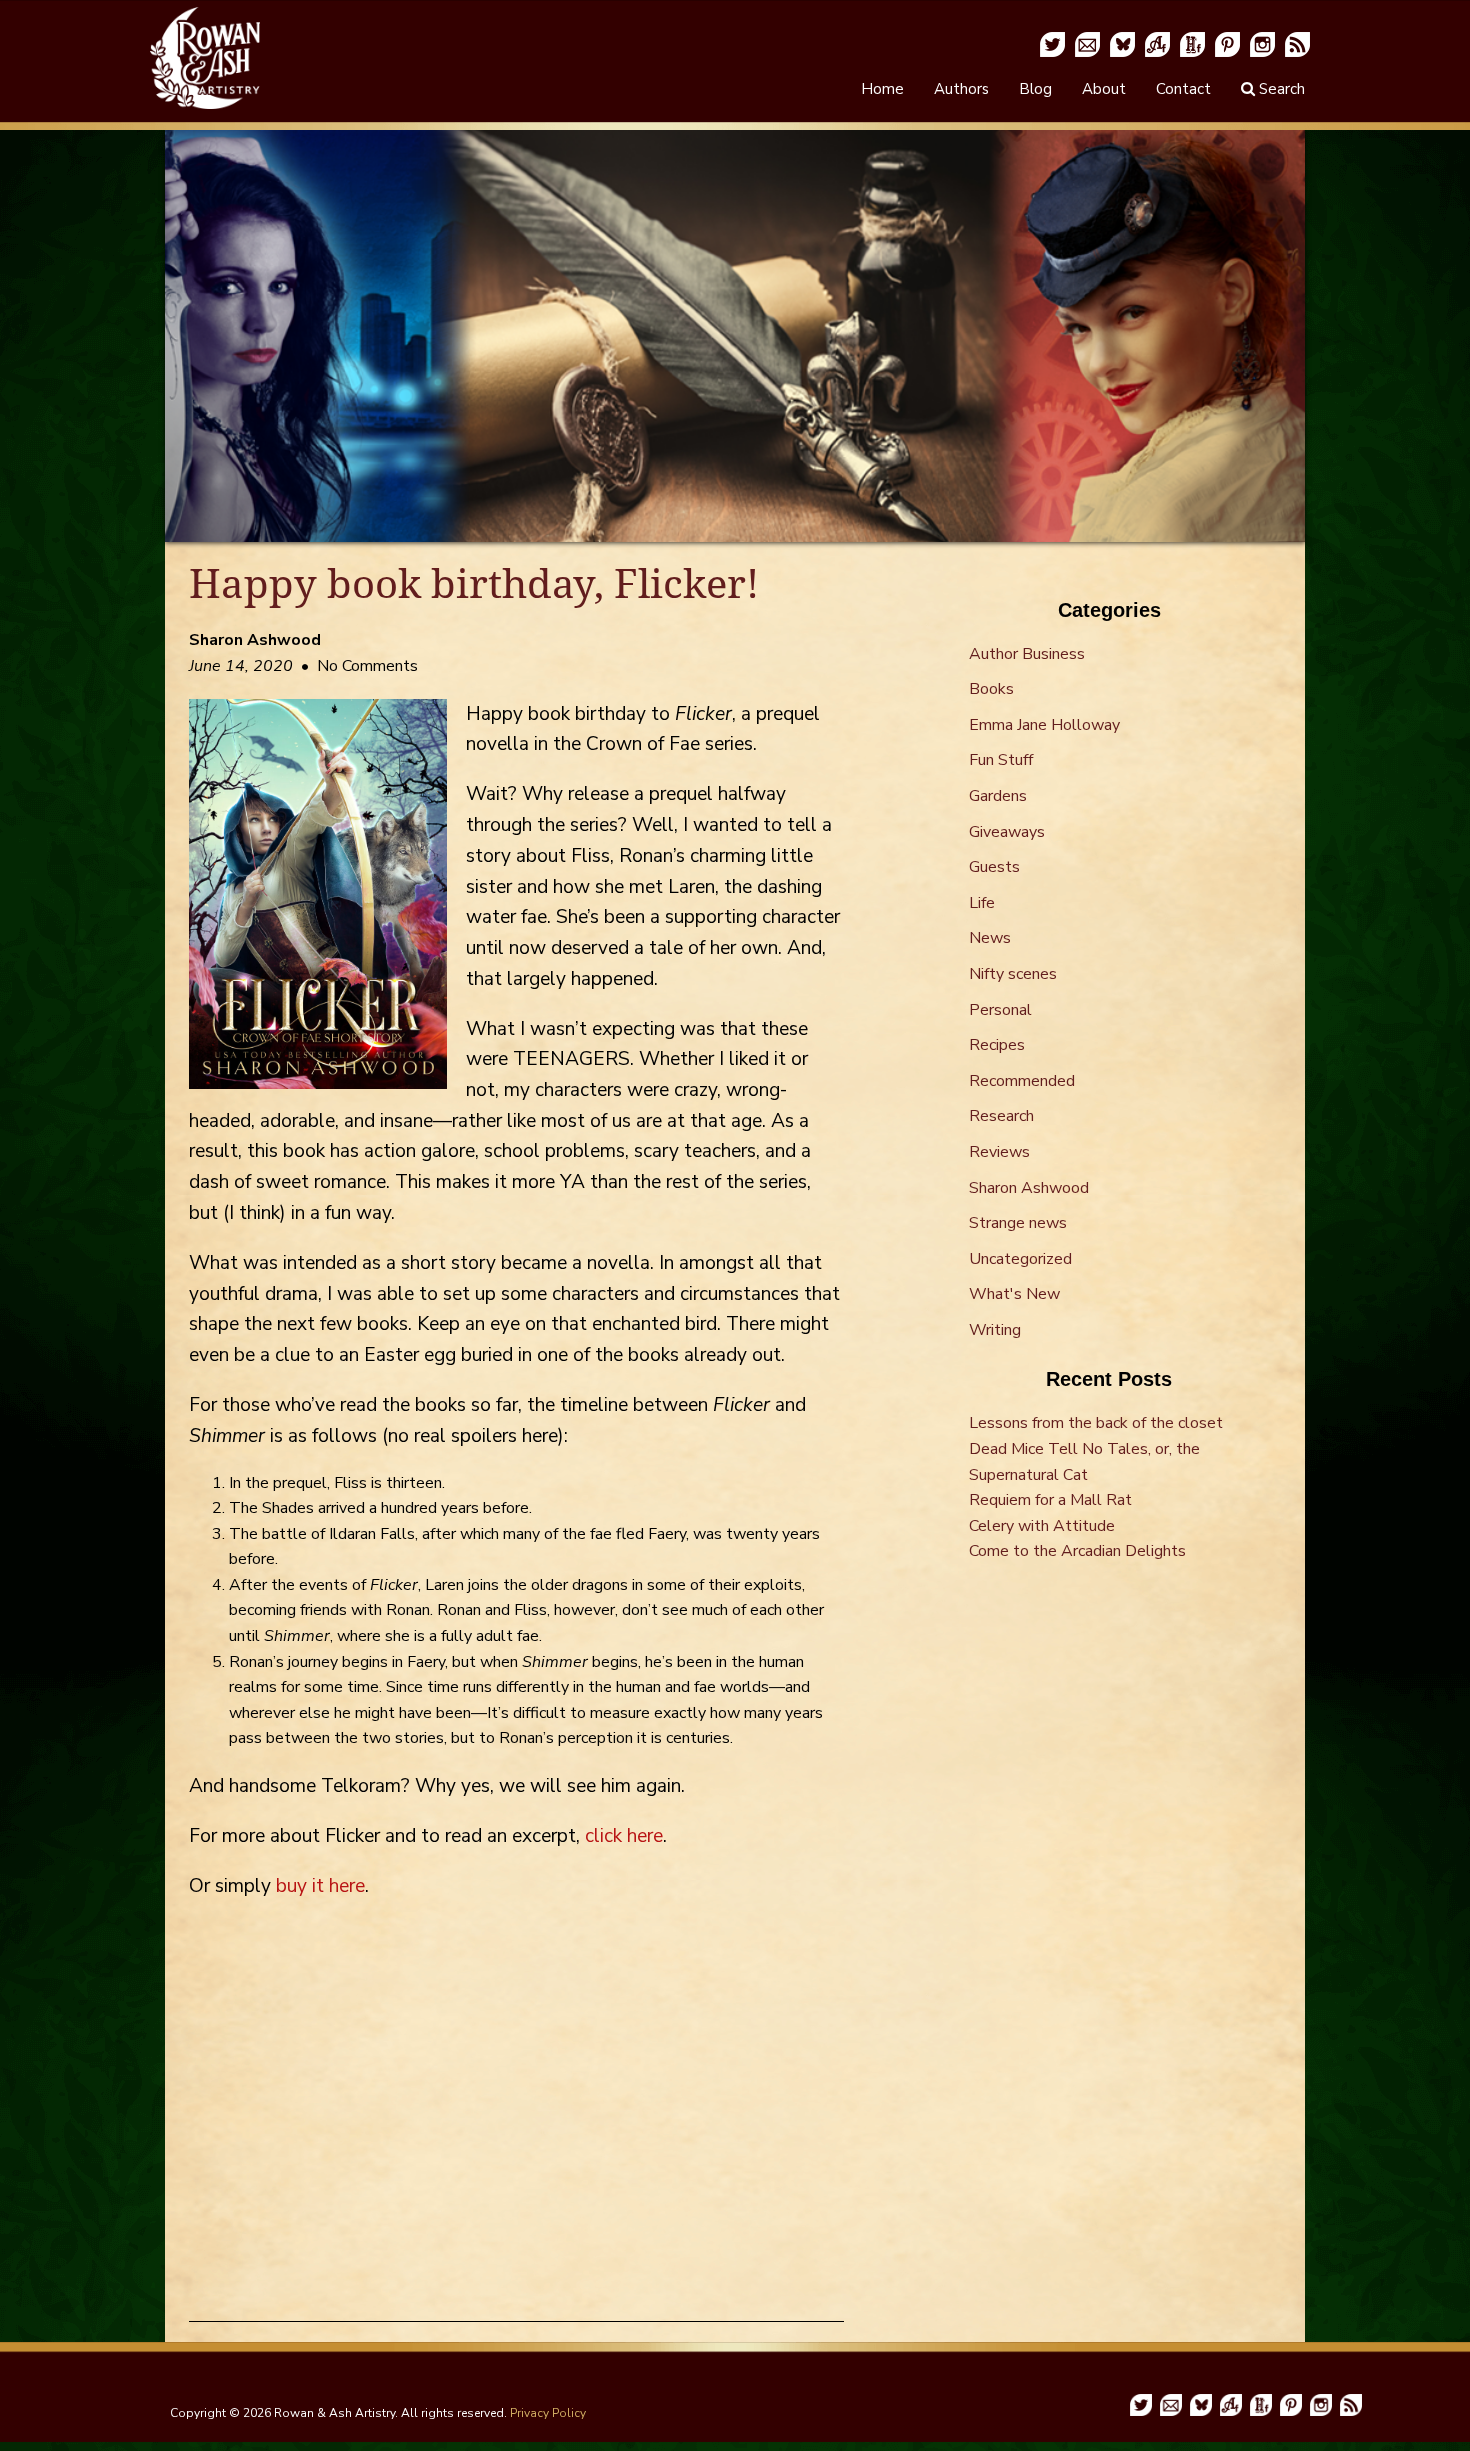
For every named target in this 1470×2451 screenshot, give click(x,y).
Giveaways (1007, 832)
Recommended (1022, 1081)
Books (991, 689)
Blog (1035, 89)
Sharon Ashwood (1029, 1188)
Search (1280, 89)
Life (982, 903)
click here (624, 1836)
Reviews (999, 1152)
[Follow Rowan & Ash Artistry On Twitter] (1052, 43)
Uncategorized (1020, 1259)
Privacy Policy (548, 2413)
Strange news (1018, 1223)
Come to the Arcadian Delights (1077, 1551)
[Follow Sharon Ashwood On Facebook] (1157, 43)
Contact (1183, 89)
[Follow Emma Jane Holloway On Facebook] (1192, 43)
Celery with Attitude (1042, 1526)
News (990, 938)
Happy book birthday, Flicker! (474, 584)
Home (882, 89)
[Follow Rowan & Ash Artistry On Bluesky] (1122, 43)
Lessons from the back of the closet (1096, 1423)
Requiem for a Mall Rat (1050, 1500)
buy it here (320, 1886)
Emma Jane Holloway (1044, 725)
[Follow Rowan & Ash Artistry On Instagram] (1262, 43)
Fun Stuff (1001, 760)
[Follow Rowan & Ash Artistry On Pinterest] (1227, 43)
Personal (1000, 1010)
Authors (961, 89)
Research (1001, 1116)
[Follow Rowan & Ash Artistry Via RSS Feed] (1297, 43)
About (1104, 89)
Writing (995, 1330)
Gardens (998, 796)
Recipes (997, 1045)
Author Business (1027, 654)
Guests (994, 867)
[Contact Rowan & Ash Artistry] (1087, 43)
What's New (1014, 1294)
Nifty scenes (1013, 974)
